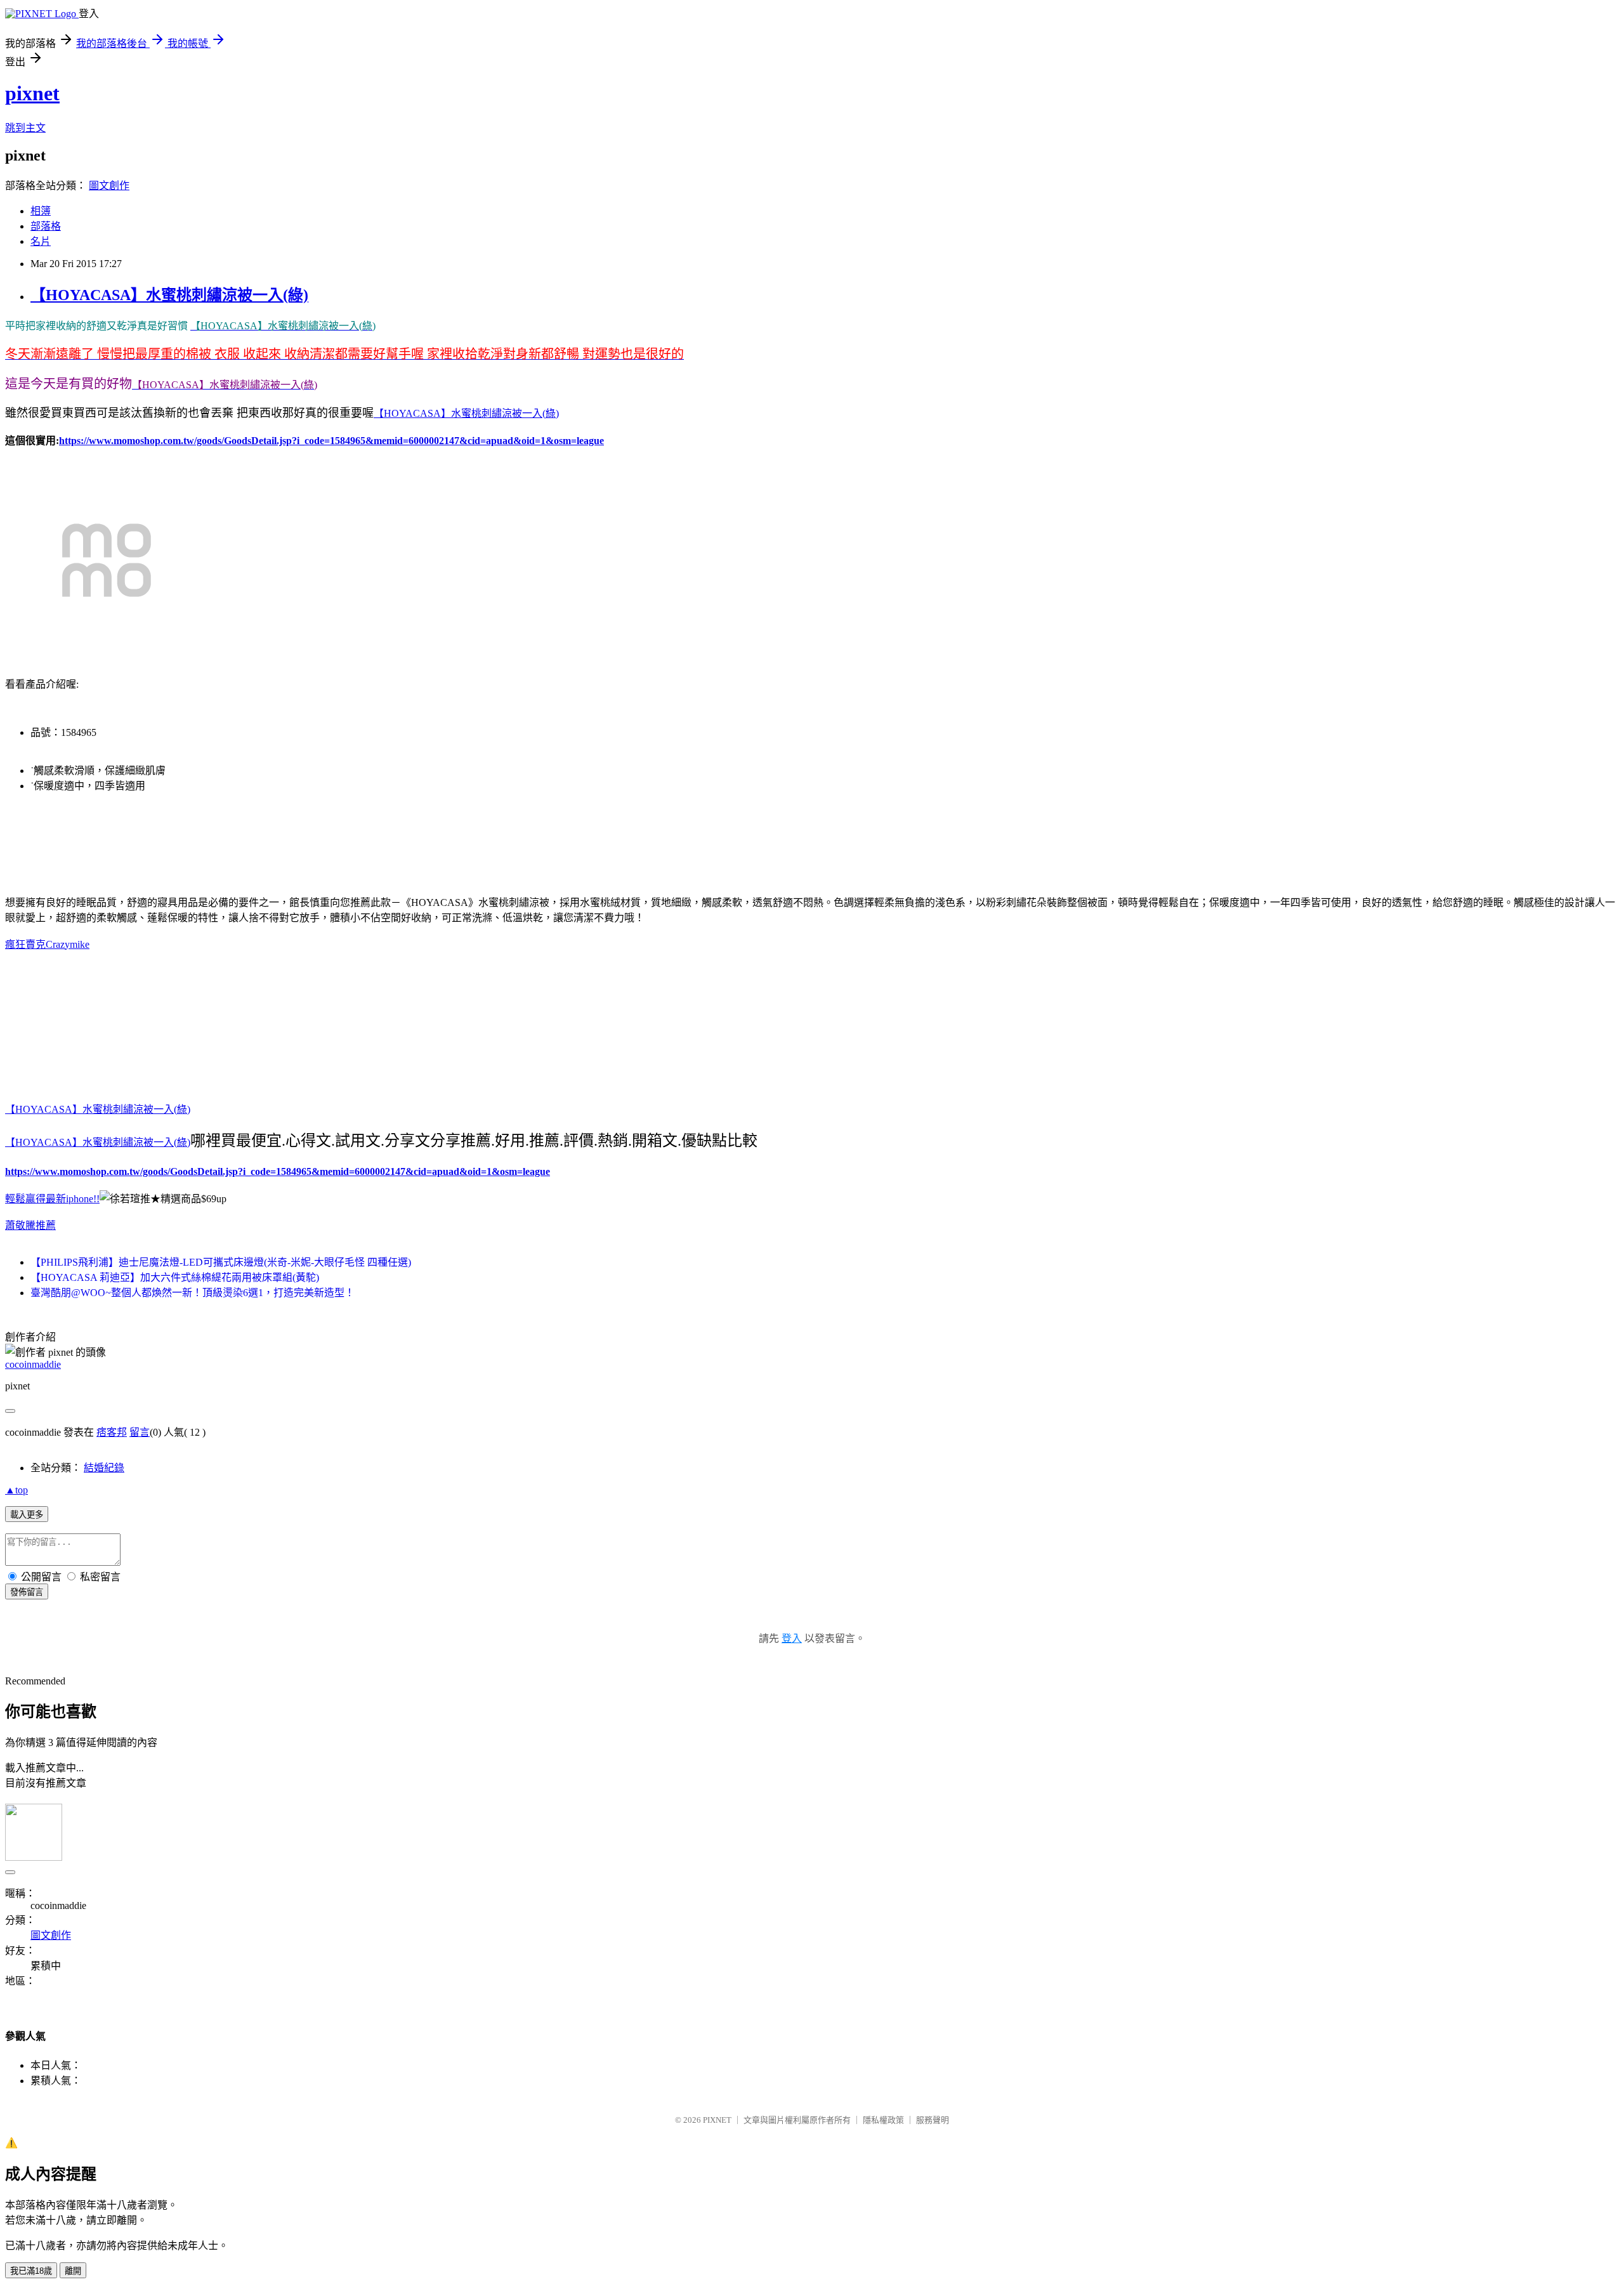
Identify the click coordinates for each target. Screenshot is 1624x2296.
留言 (140, 1432)
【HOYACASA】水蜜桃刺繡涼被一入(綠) (169, 295)
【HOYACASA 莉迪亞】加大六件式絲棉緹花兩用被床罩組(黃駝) (175, 1277)
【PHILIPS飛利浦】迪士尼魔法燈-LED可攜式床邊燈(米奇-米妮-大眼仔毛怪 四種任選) (221, 1262)
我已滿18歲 (31, 2271)
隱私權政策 (883, 2120)
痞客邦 (112, 1432)
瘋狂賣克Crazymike (47, 944)
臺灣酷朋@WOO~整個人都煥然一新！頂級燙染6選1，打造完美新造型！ (193, 1293)
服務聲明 (933, 2120)
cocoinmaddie (33, 1364)
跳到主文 (25, 128)
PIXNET (717, 2120)
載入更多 (27, 1515)
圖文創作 (109, 186)
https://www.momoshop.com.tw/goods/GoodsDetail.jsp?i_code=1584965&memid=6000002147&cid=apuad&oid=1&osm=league (331, 441)
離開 (73, 2271)
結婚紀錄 (104, 1468)
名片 (41, 241)
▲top (16, 1490)
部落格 (46, 226)
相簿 (41, 211)
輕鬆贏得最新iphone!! (52, 1199)
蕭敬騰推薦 (30, 1225)
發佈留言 (27, 1592)
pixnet (32, 93)
